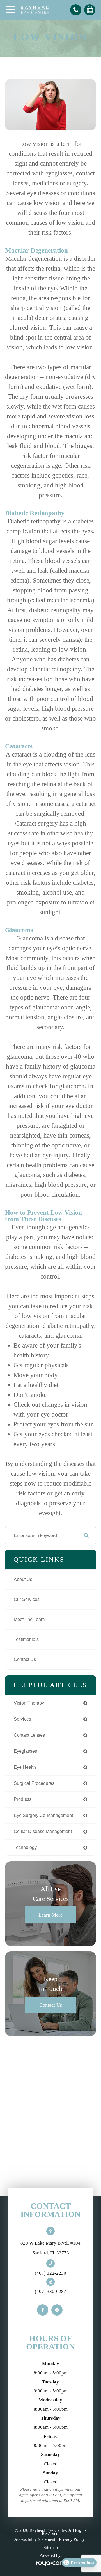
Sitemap (51, 2547)
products (23, 1799)
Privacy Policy (72, 2539)
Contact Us (25, 1659)
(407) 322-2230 (50, 2273)
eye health (25, 1767)
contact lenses (29, 1735)
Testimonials (26, 1639)
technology (25, 1847)
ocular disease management (43, 1831)
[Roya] (50, 2564)
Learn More (50, 1915)
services (22, 1719)
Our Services (27, 1599)
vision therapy (29, 1703)
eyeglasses (25, 1751)
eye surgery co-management (43, 1815)
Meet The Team (29, 1619)
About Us (23, 1579)
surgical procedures (34, 1783)
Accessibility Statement (35, 2539)
